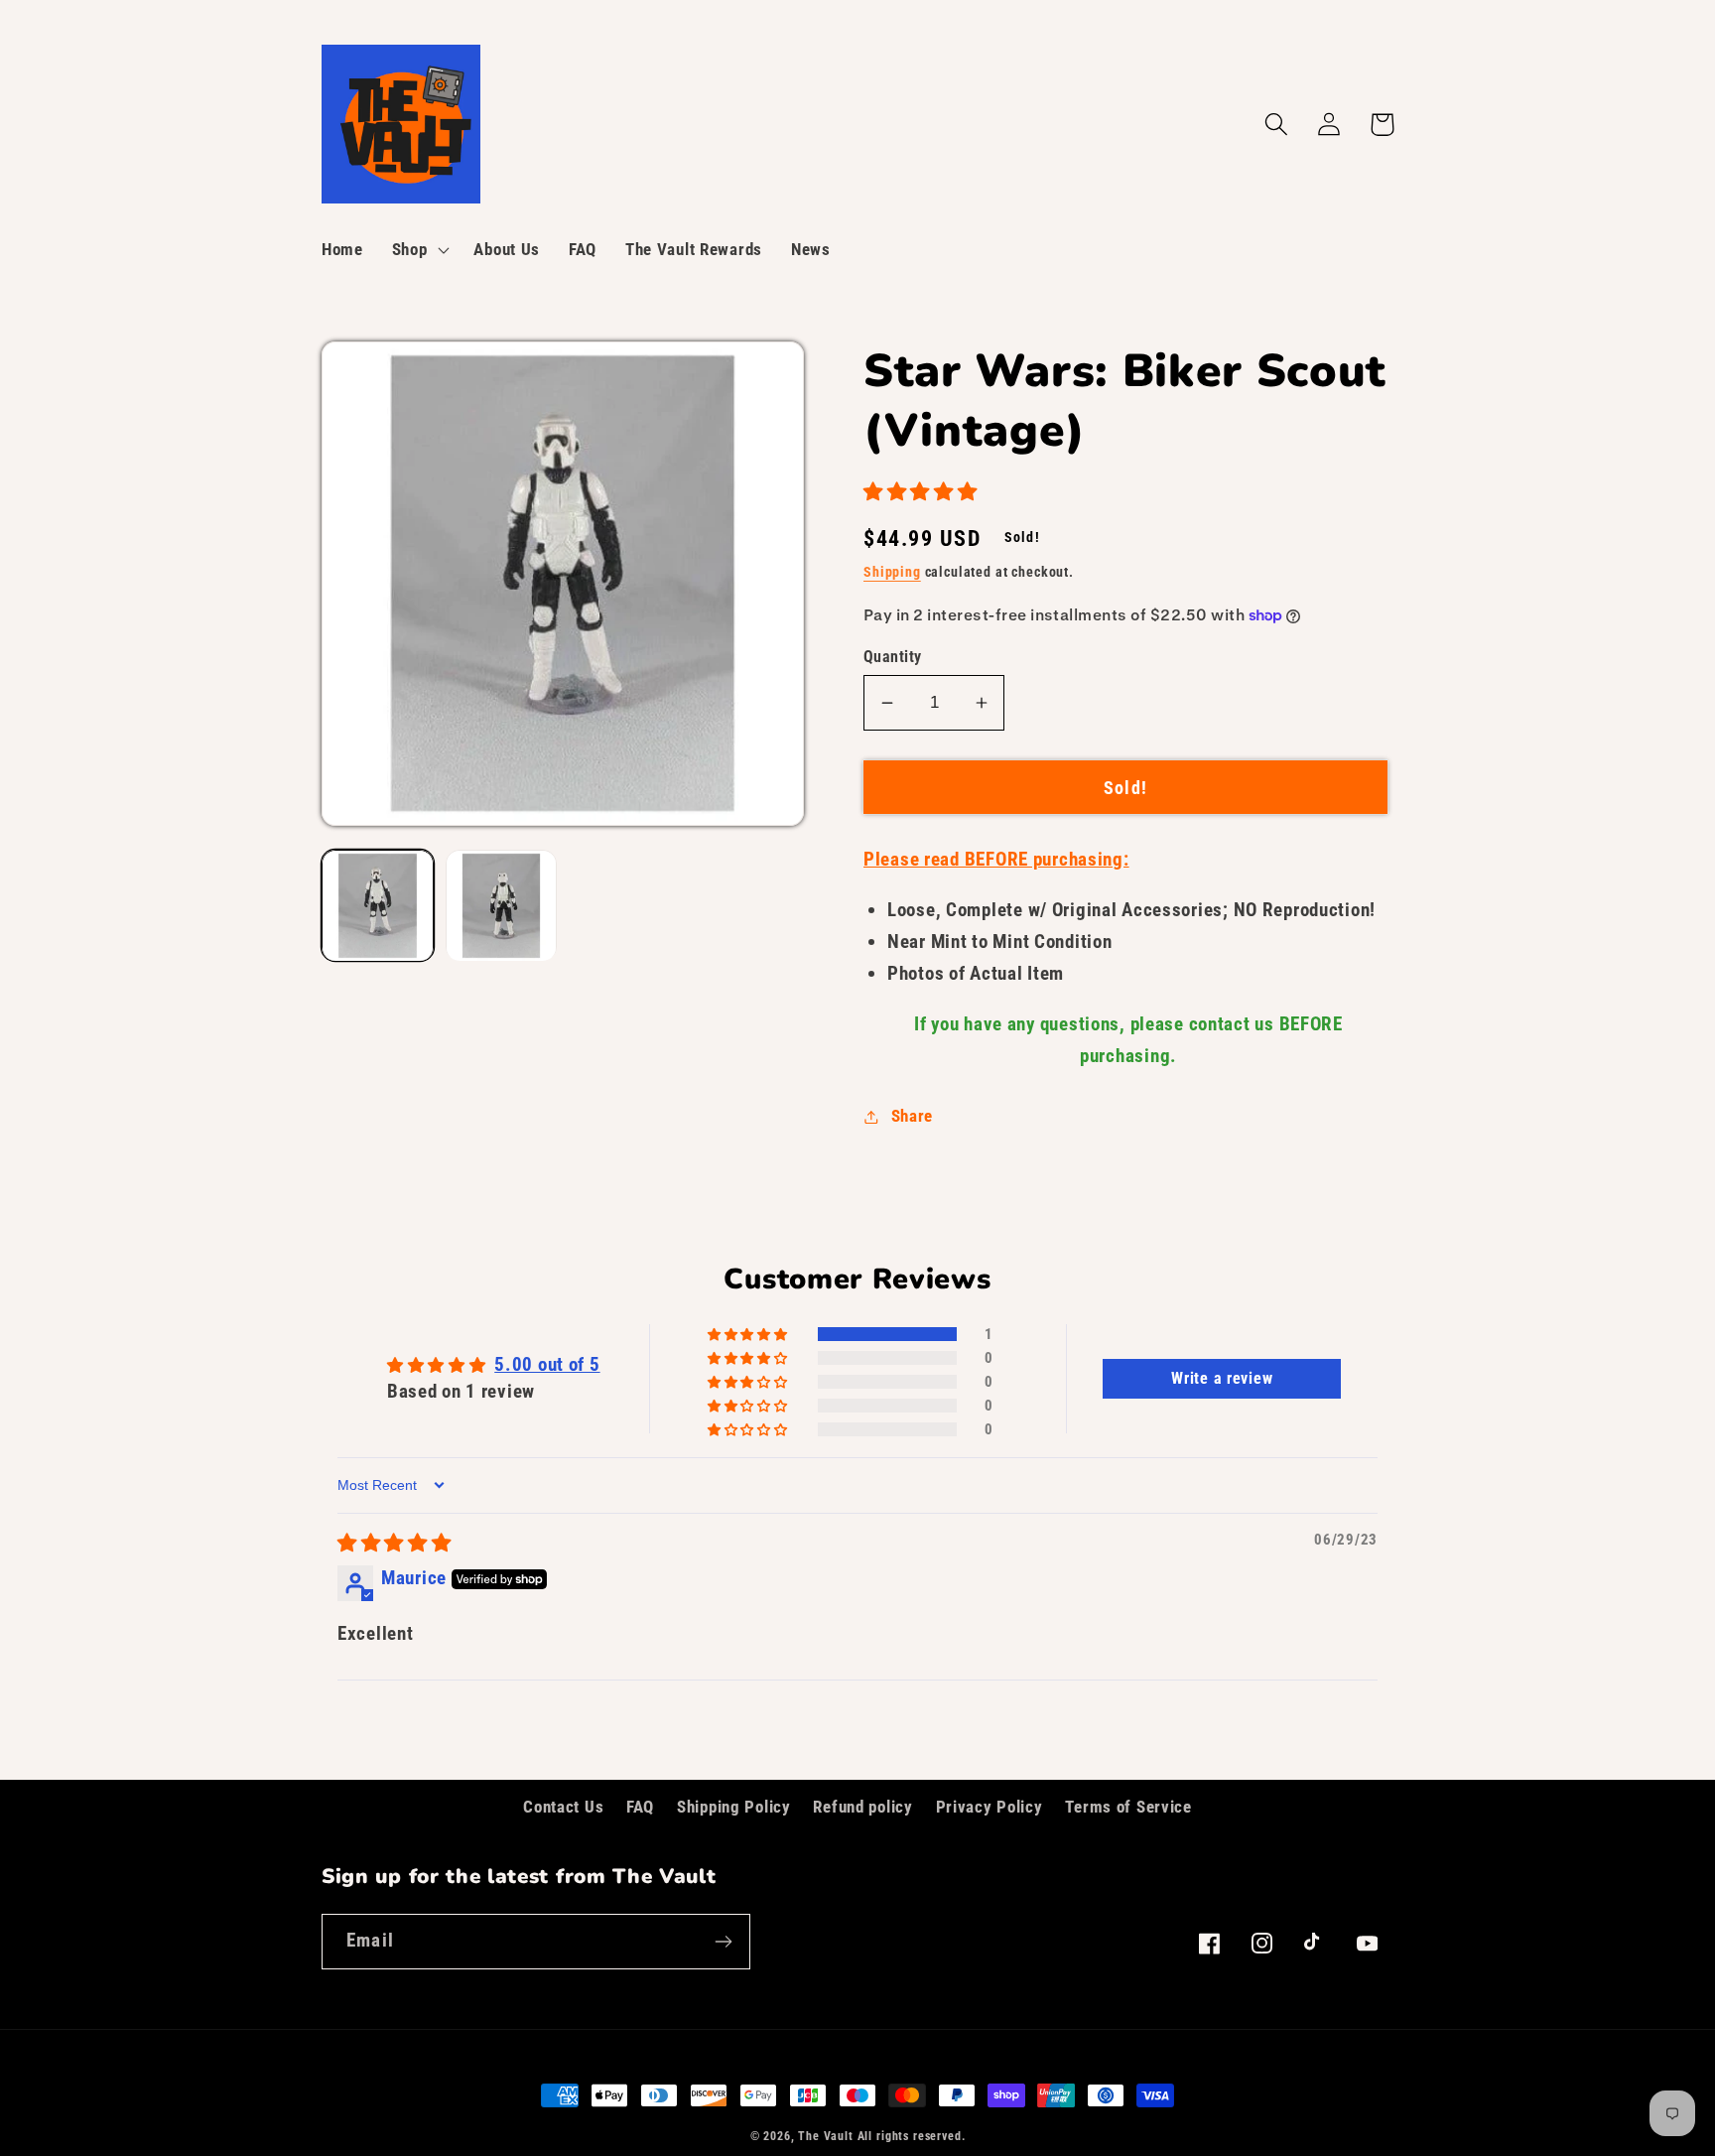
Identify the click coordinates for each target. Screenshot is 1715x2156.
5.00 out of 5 (547, 1364)
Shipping (892, 572)
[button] (418, 250)
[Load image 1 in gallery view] (378, 906)
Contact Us (563, 1807)
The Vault (826, 2136)
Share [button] (912, 1116)
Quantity (893, 657)
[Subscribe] (723, 1942)
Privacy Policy (989, 1807)
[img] (395, 1543)
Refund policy (862, 1807)
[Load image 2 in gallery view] (502, 906)
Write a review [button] (1222, 1378)
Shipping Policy (734, 1807)
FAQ (640, 1807)
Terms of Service (1128, 1807)
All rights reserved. (912, 2136)
